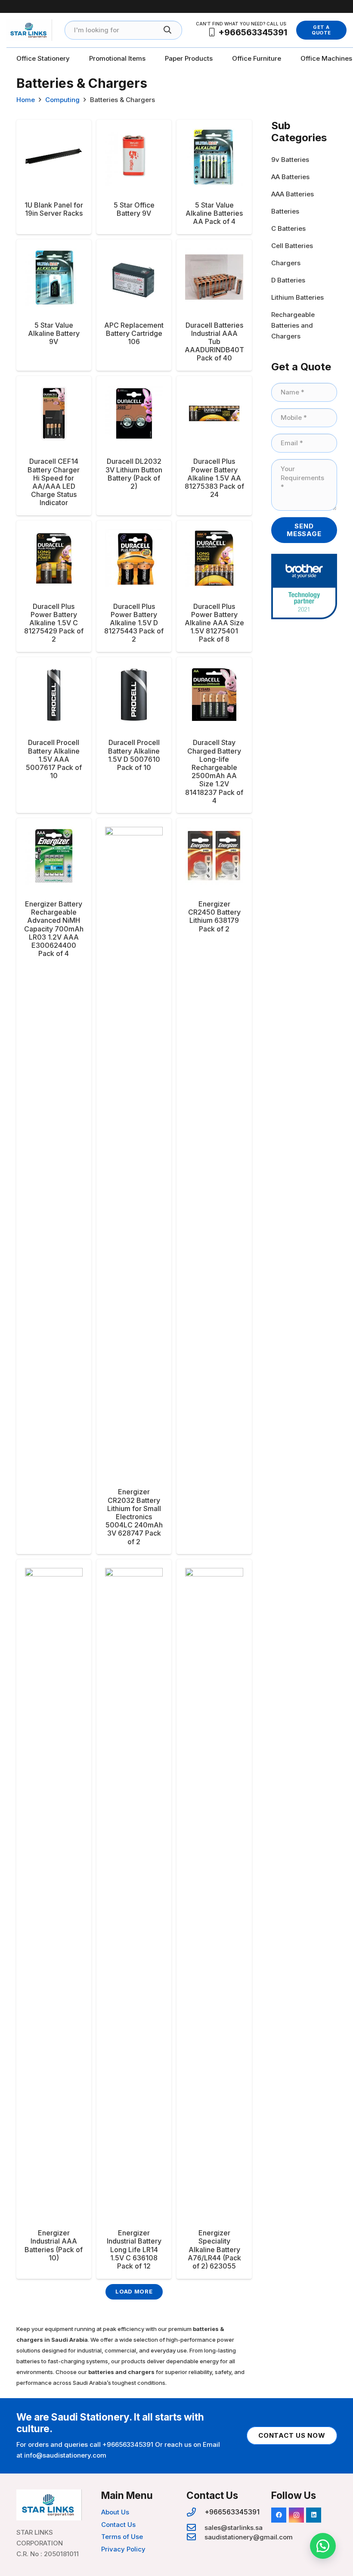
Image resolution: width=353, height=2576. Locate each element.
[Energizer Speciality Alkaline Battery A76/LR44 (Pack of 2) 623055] (214, 1919)
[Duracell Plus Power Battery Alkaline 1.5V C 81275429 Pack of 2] (54, 586)
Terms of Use (122, 2537)
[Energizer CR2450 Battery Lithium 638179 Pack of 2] (214, 1186)
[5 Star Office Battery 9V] (134, 177)
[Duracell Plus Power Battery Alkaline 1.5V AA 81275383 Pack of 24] (214, 446)
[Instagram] (296, 2515)
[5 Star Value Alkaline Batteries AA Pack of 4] (214, 177)
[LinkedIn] (314, 2515)
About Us (115, 2512)
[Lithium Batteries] (304, 297)
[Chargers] (304, 263)
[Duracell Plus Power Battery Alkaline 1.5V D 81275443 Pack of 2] (134, 586)
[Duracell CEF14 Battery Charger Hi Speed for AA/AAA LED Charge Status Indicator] (54, 446)
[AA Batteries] (304, 177)
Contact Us (118, 2525)
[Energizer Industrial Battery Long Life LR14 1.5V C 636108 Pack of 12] (134, 1919)
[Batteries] (304, 211)
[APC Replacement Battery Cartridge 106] (134, 305)
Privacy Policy (123, 2549)
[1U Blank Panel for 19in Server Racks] (54, 177)
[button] (323, 2546)
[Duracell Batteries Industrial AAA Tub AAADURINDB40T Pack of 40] (214, 305)
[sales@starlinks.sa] (195, 2528)
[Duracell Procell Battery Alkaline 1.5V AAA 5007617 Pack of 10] (54, 735)
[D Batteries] (304, 280)
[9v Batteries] (304, 160)
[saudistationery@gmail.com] (195, 2537)
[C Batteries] (304, 228)
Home (26, 100)
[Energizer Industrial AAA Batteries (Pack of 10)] (54, 1919)
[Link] (29, 30)
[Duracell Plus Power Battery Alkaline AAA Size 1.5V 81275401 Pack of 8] (214, 586)
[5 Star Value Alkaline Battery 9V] (54, 305)
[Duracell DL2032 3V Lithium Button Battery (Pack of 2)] (134, 446)
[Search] (167, 30)
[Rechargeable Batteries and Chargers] (304, 325)
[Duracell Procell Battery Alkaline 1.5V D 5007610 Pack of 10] (134, 735)
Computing (62, 100)
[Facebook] (279, 2515)
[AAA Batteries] (304, 194)
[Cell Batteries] (304, 246)
